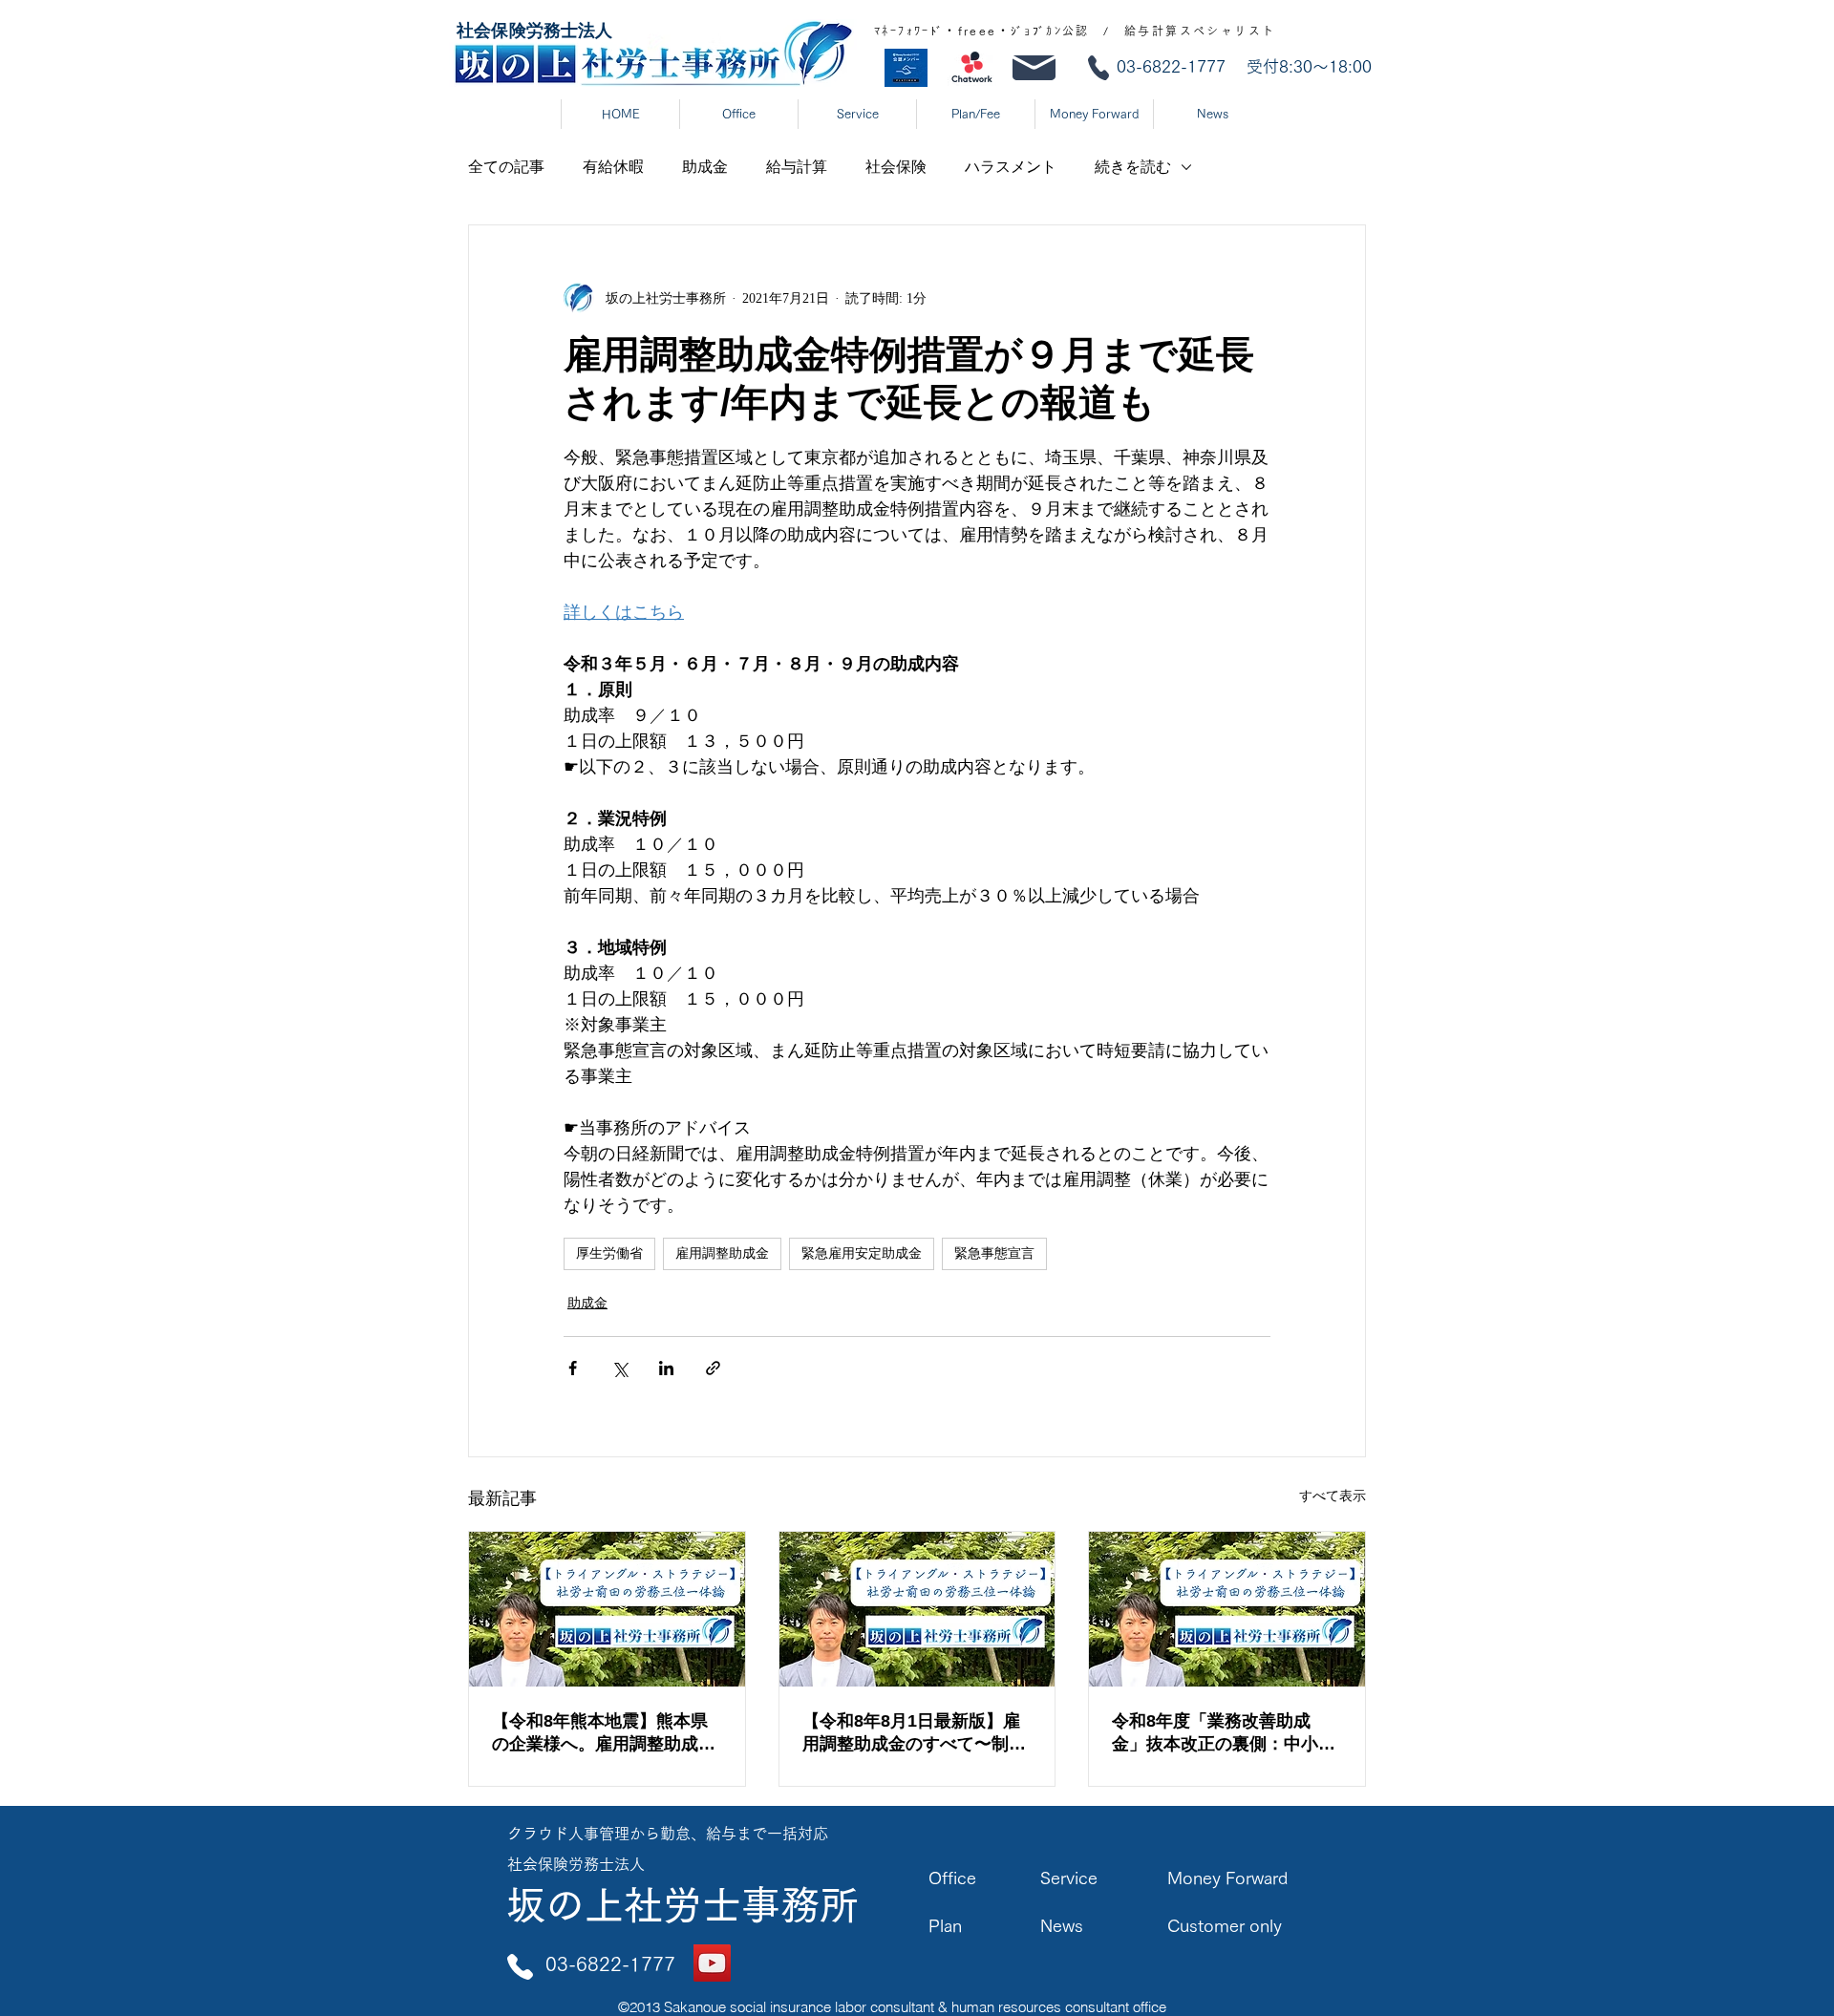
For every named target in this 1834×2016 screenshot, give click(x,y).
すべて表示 (1333, 1496)
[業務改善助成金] (1227, 1609)
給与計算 (797, 167)
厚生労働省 (609, 1253)
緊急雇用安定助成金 (862, 1253)
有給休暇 (613, 167)
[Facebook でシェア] (573, 1368)
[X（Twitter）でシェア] (619, 1368)
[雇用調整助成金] (607, 1609)
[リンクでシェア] (713, 1368)
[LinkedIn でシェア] (666, 1368)
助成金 (705, 167)
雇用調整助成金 (722, 1253)
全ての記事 (506, 167)
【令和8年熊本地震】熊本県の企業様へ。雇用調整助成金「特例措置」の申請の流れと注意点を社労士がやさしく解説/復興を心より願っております (606, 1733)
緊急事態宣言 (994, 1253)
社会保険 (896, 167)
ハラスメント (1011, 167)
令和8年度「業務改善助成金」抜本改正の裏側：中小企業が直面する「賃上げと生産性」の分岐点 (1224, 1733)
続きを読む (1133, 167)
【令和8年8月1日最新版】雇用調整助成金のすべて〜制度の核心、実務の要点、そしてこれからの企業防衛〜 (914, 1733)
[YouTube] (712, 1963)
